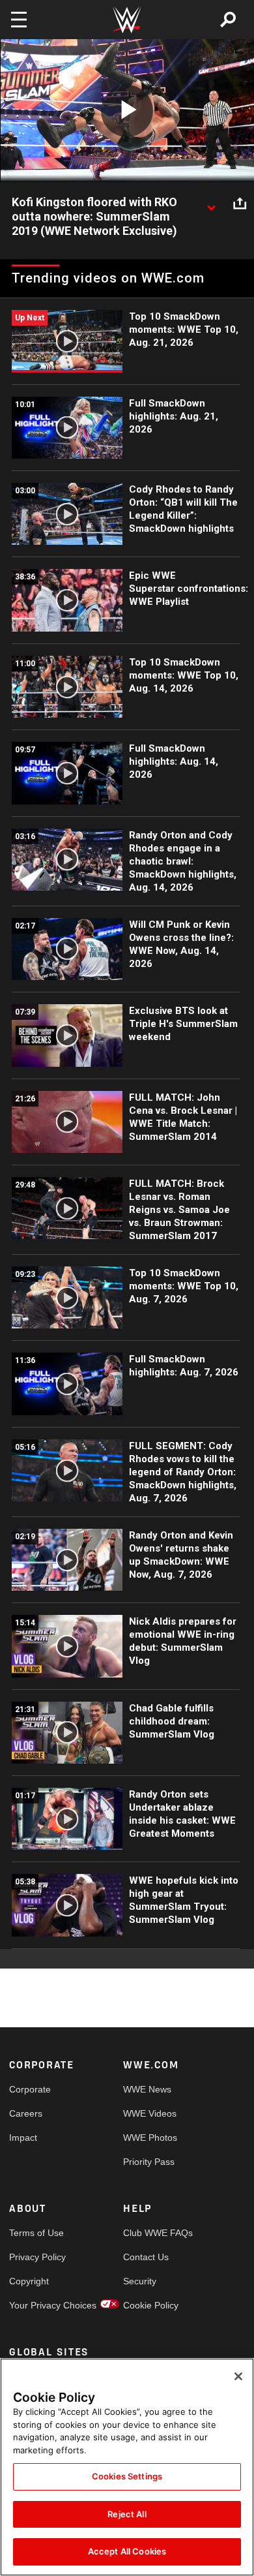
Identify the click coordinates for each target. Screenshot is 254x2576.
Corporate (30, 2089)
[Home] (127, 20)
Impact (23, 2138)
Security (140, 2281)
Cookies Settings (127, 2476)
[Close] (238, 2376)
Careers (26, 2113)
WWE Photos (150, 2138)
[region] (127, 2467)
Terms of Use (36, 2233)
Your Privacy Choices (38, 2305)
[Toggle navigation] (19, 20)
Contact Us (146, 2257)
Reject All (127, 2514)
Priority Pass (149, 2162)
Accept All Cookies (127, 2551)
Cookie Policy (151, 2305)
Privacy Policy (37, 2257)
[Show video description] (211, 203)
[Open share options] (240, 203)
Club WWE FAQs (152, 2233)
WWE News (147, 2089)
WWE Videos (150, 2113)
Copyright (29, 2281)
